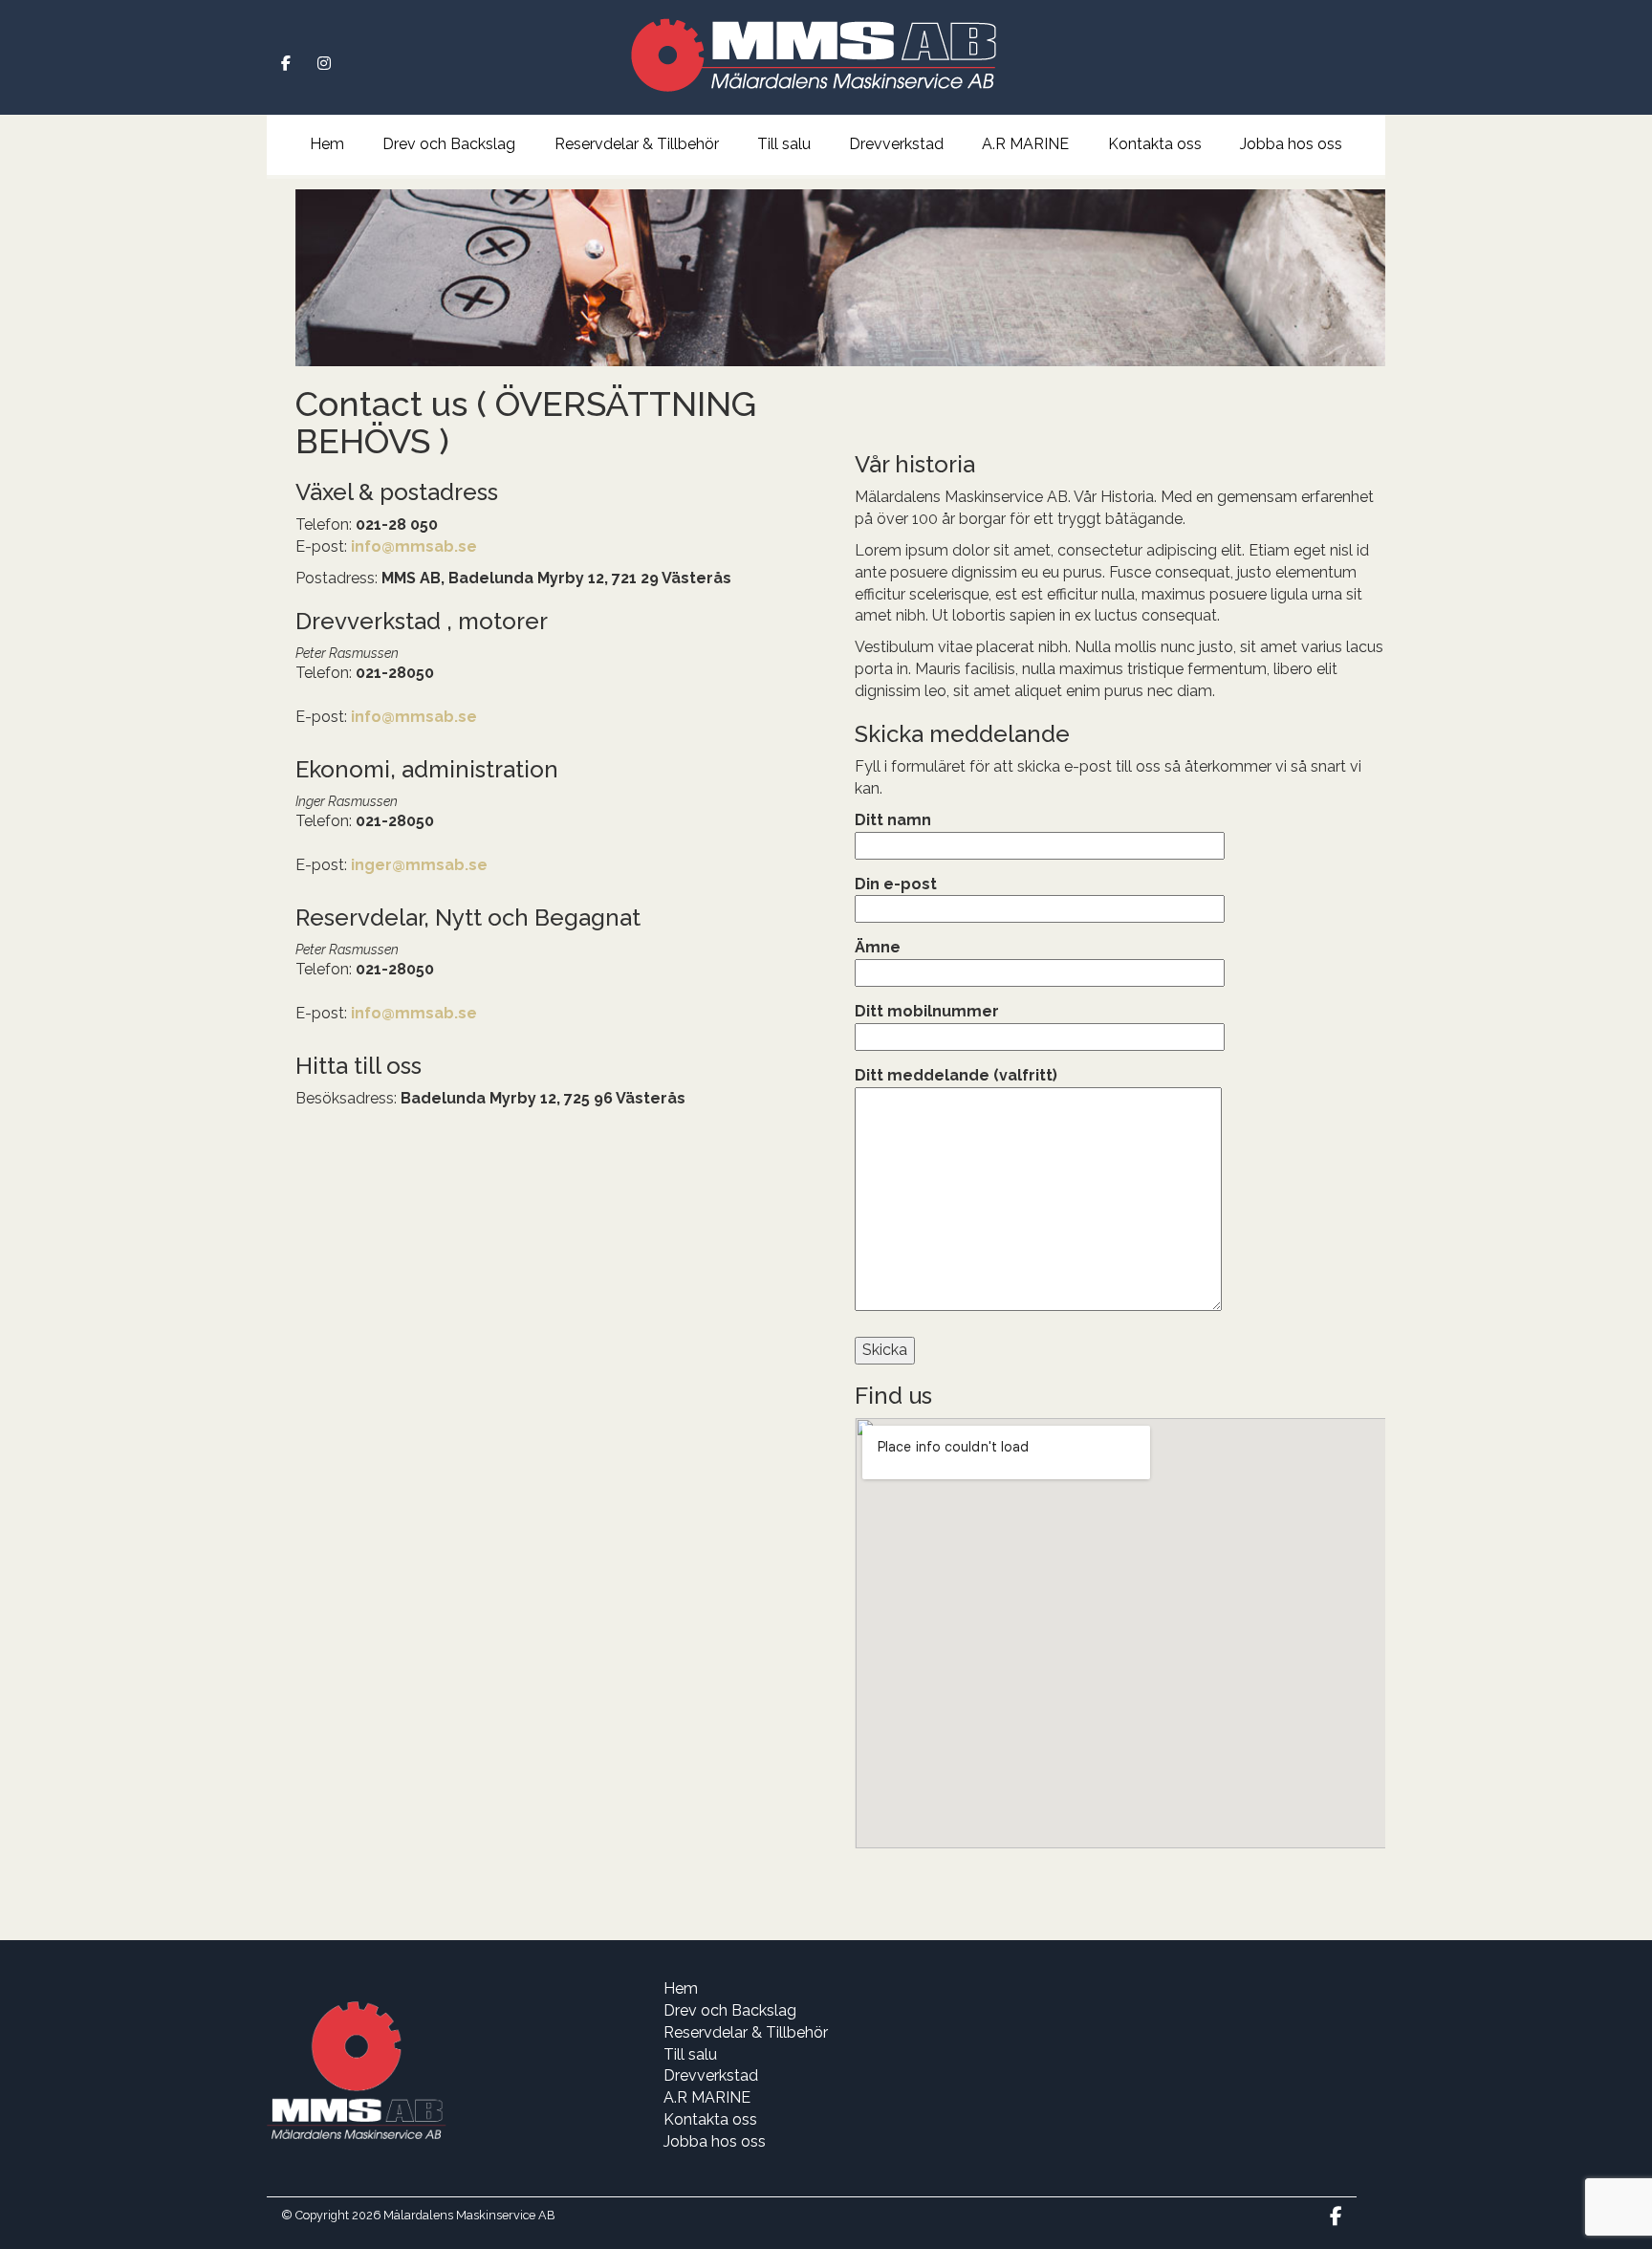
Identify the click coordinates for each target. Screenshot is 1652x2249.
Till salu (784, 144)
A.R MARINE (1025, 144)
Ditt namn (893, 820)
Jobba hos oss (1291, 144)
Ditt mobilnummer (927, 1011)
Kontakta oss (1155, 144)
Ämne (878, 947)
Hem (327, 144)
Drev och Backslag (449, 144)
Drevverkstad (896, 144)
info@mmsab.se (414, 546)
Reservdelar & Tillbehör (637, 144)
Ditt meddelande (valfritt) (956, 1075)
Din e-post (896, 884)
